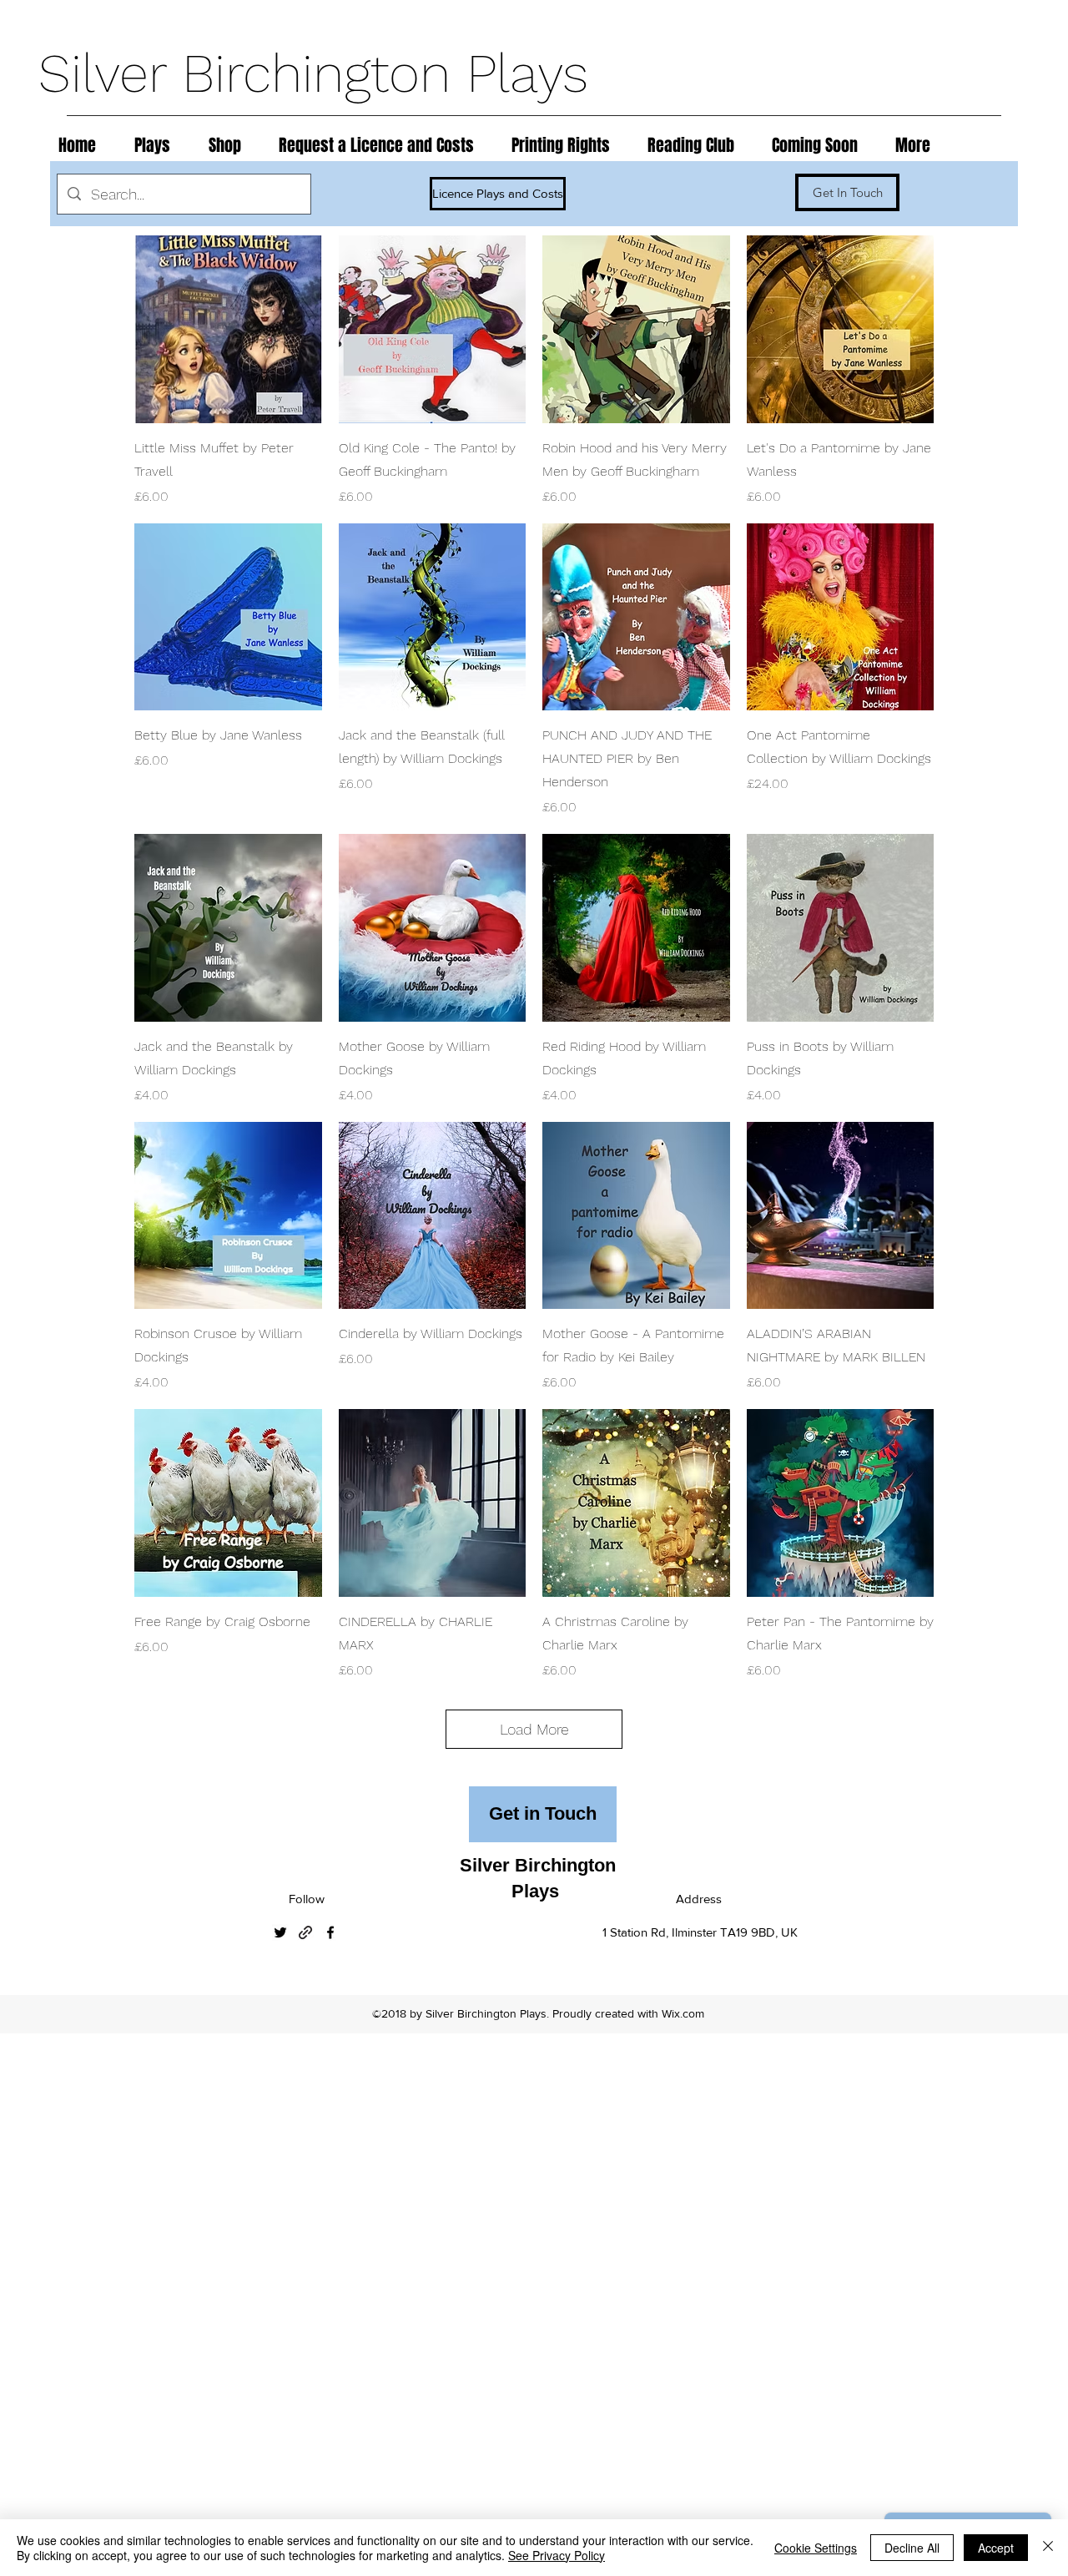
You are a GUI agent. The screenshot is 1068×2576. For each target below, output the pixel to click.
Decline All (912, 2548)
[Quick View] (228, 329)
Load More (534, 1729)
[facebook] (330, 1932)
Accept (996, 2548)
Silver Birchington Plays (321, 73)
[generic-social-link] (305, 1932)
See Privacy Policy (557, 2555)
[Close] (1048, 2548)
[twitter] (280, 1932)
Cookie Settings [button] (816, 2548)
